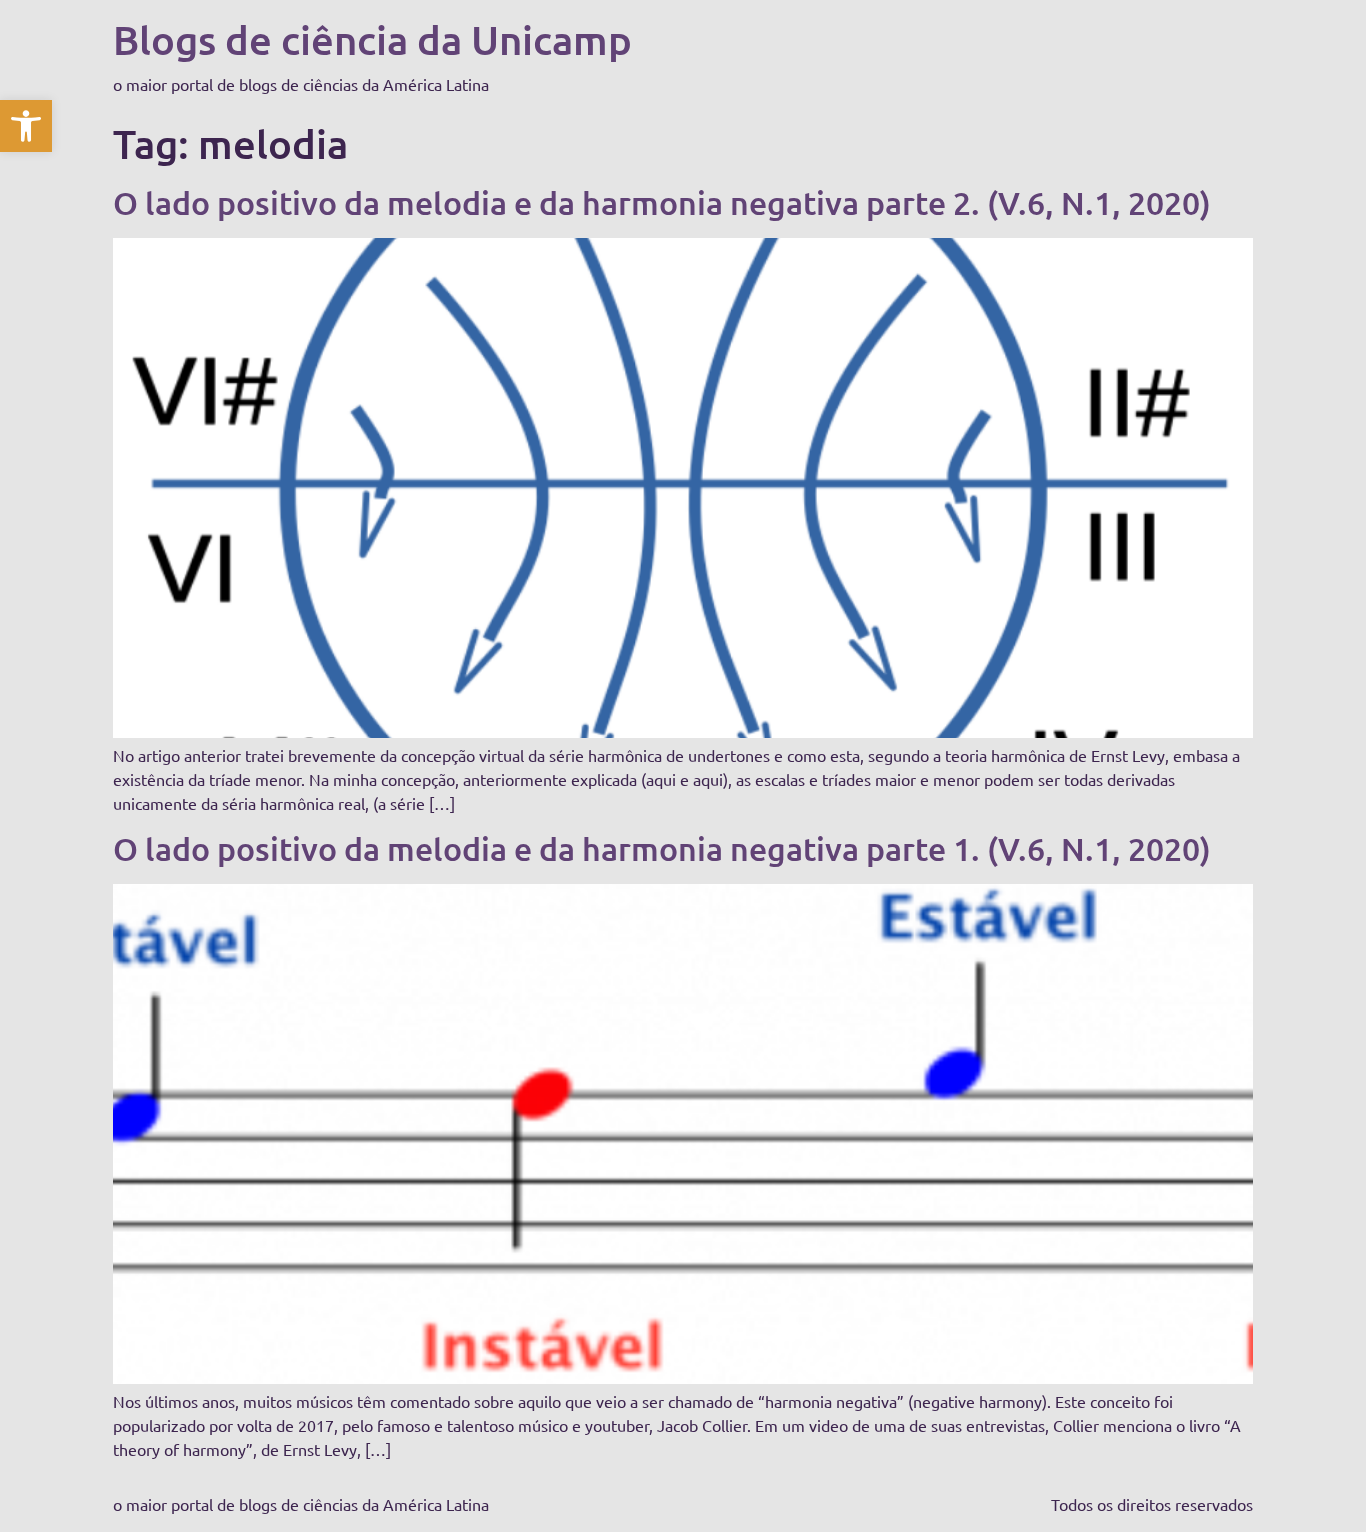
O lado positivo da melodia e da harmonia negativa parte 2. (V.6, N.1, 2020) (662, 202)
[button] (26, 126)
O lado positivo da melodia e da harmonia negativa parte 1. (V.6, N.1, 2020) (662, 848)
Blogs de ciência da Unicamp (372, 39)
